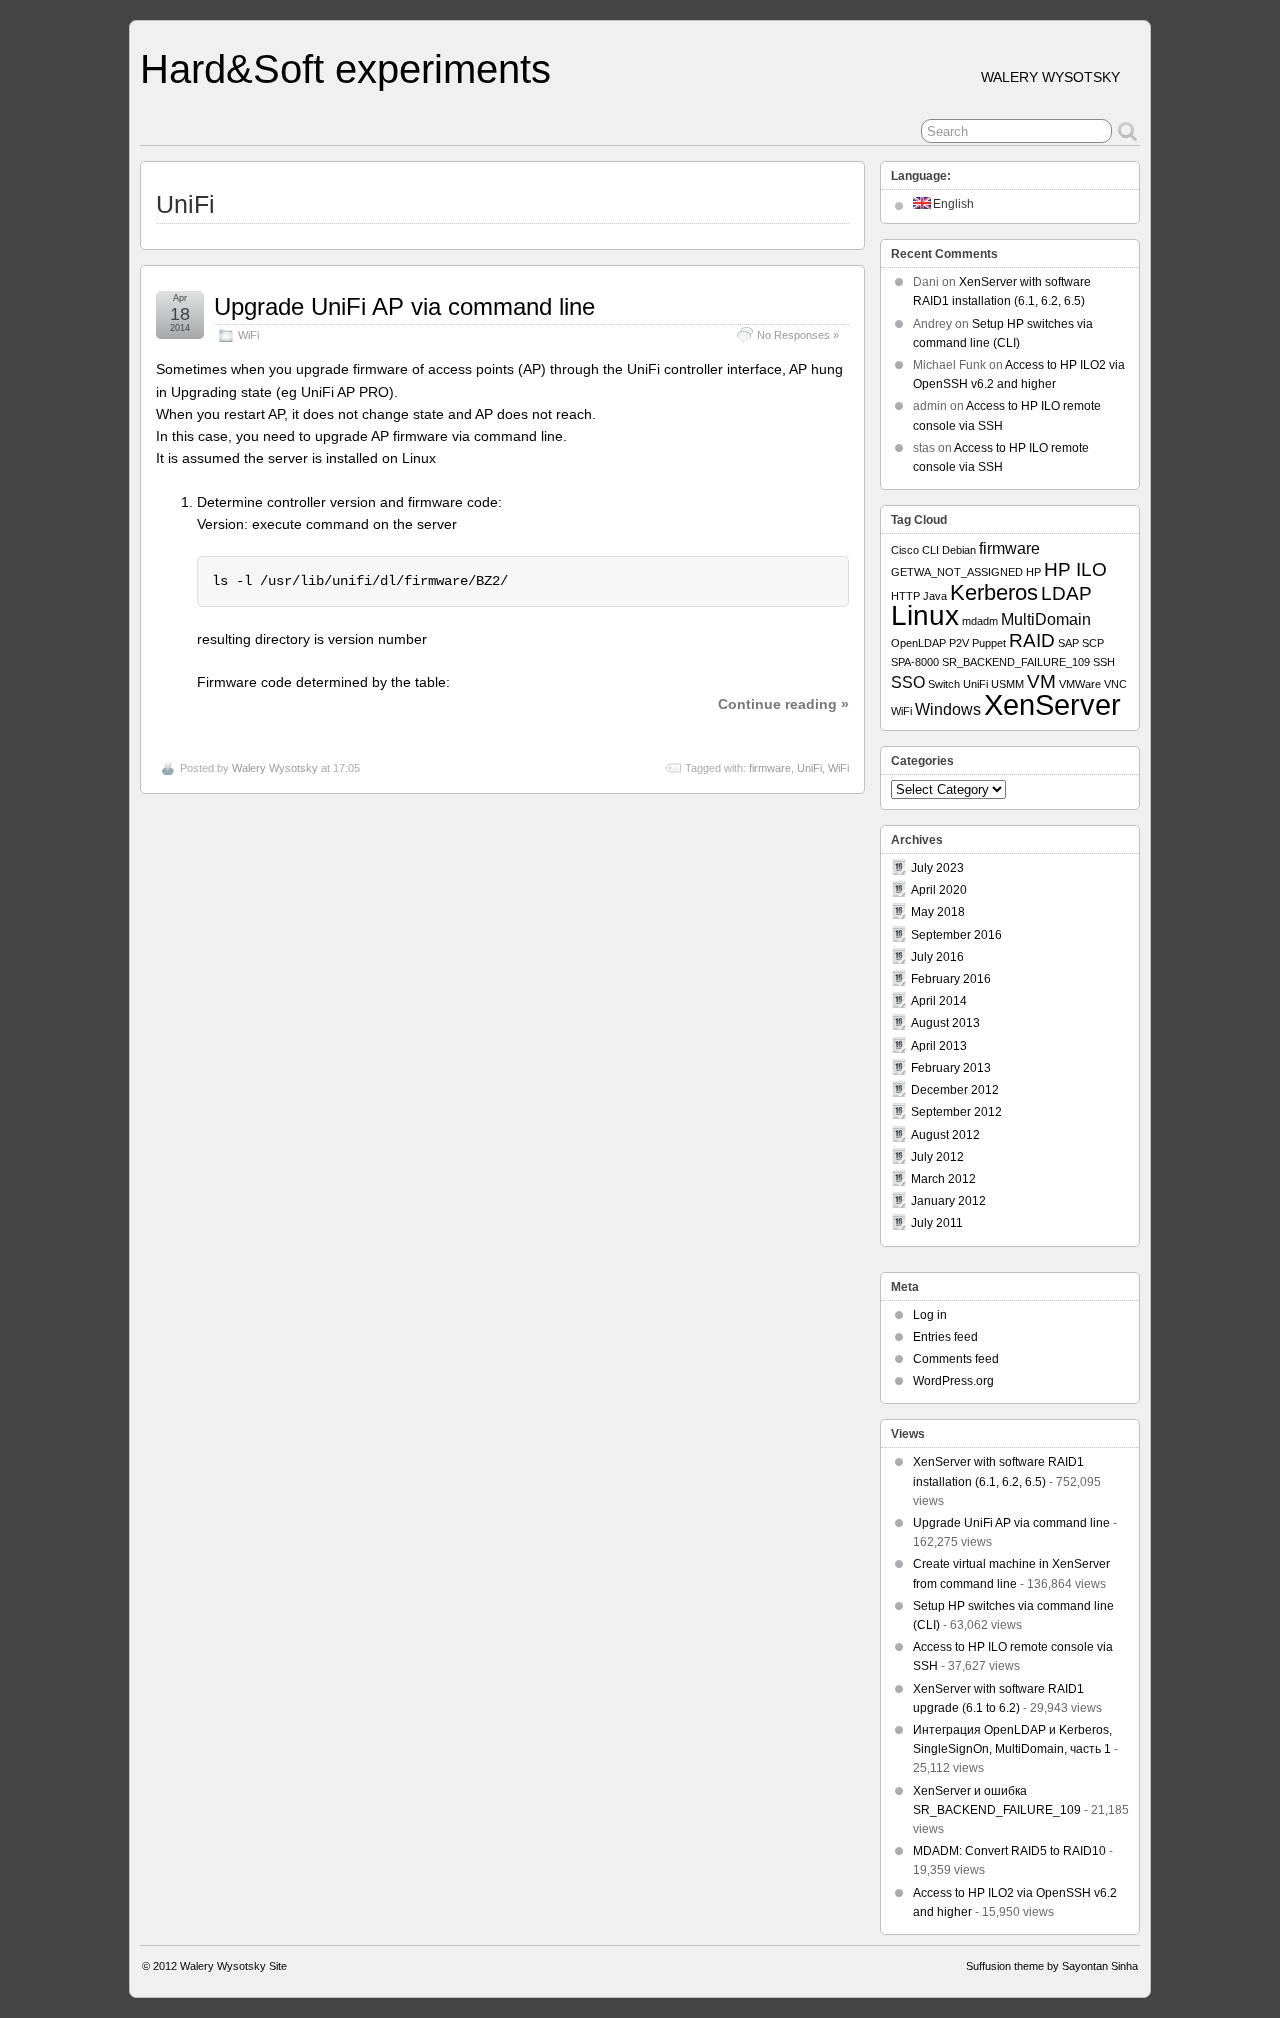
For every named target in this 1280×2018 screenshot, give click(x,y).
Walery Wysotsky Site (233, 1966)
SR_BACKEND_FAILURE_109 (1016, 662)
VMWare (1080, 684)
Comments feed (956, 1359)
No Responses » (798, 335)
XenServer (1052, 704)
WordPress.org (953, 1381)
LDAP (1066, 593)
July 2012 (937, 1157)
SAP (1068, 643)
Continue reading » (783, 704)
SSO (908, 682)
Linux (925, 615)
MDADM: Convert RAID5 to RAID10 (1009, 1851)
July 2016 (937, 957)
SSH (1104, 662)
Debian (959, 550)
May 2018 (938, 912)
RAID (1032, 640)
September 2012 (956, 1112)
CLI (930, 550)
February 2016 (951, 979)
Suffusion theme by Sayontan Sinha (1052, 1966)
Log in (930, 1315)
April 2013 (939, 1046)
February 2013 (951, 1068)
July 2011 (937, 1223)
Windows (948, 709)
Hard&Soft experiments (345, 69)
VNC (1115, 684)
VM (1041, 681)
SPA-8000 (915, 662)
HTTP (905, 596)
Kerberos (994, 592)
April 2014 (939, 1001)
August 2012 (945, 1135)
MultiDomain (1046, 619)
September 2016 (956, 935)
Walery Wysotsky (275, 768)
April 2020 (939, 890)
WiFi (248, 335)
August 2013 (945, 1023)
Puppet (989, 643)
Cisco (905, 550)
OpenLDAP (918, 643)
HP (1033, 572)
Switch (944, 684)
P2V (959, 643)
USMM (1007, 684)
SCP (1093, 643)
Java (935, 596)
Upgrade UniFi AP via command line (404, 306)
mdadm (980, 621)
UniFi (809, 768)
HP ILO (1075, 569)
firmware (770, 768)
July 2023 (937, 868)
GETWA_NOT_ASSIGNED (957, 572)
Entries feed (945, 1337)
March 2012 (943, 1179)
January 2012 (948, 1201)
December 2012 (955, 1090)
